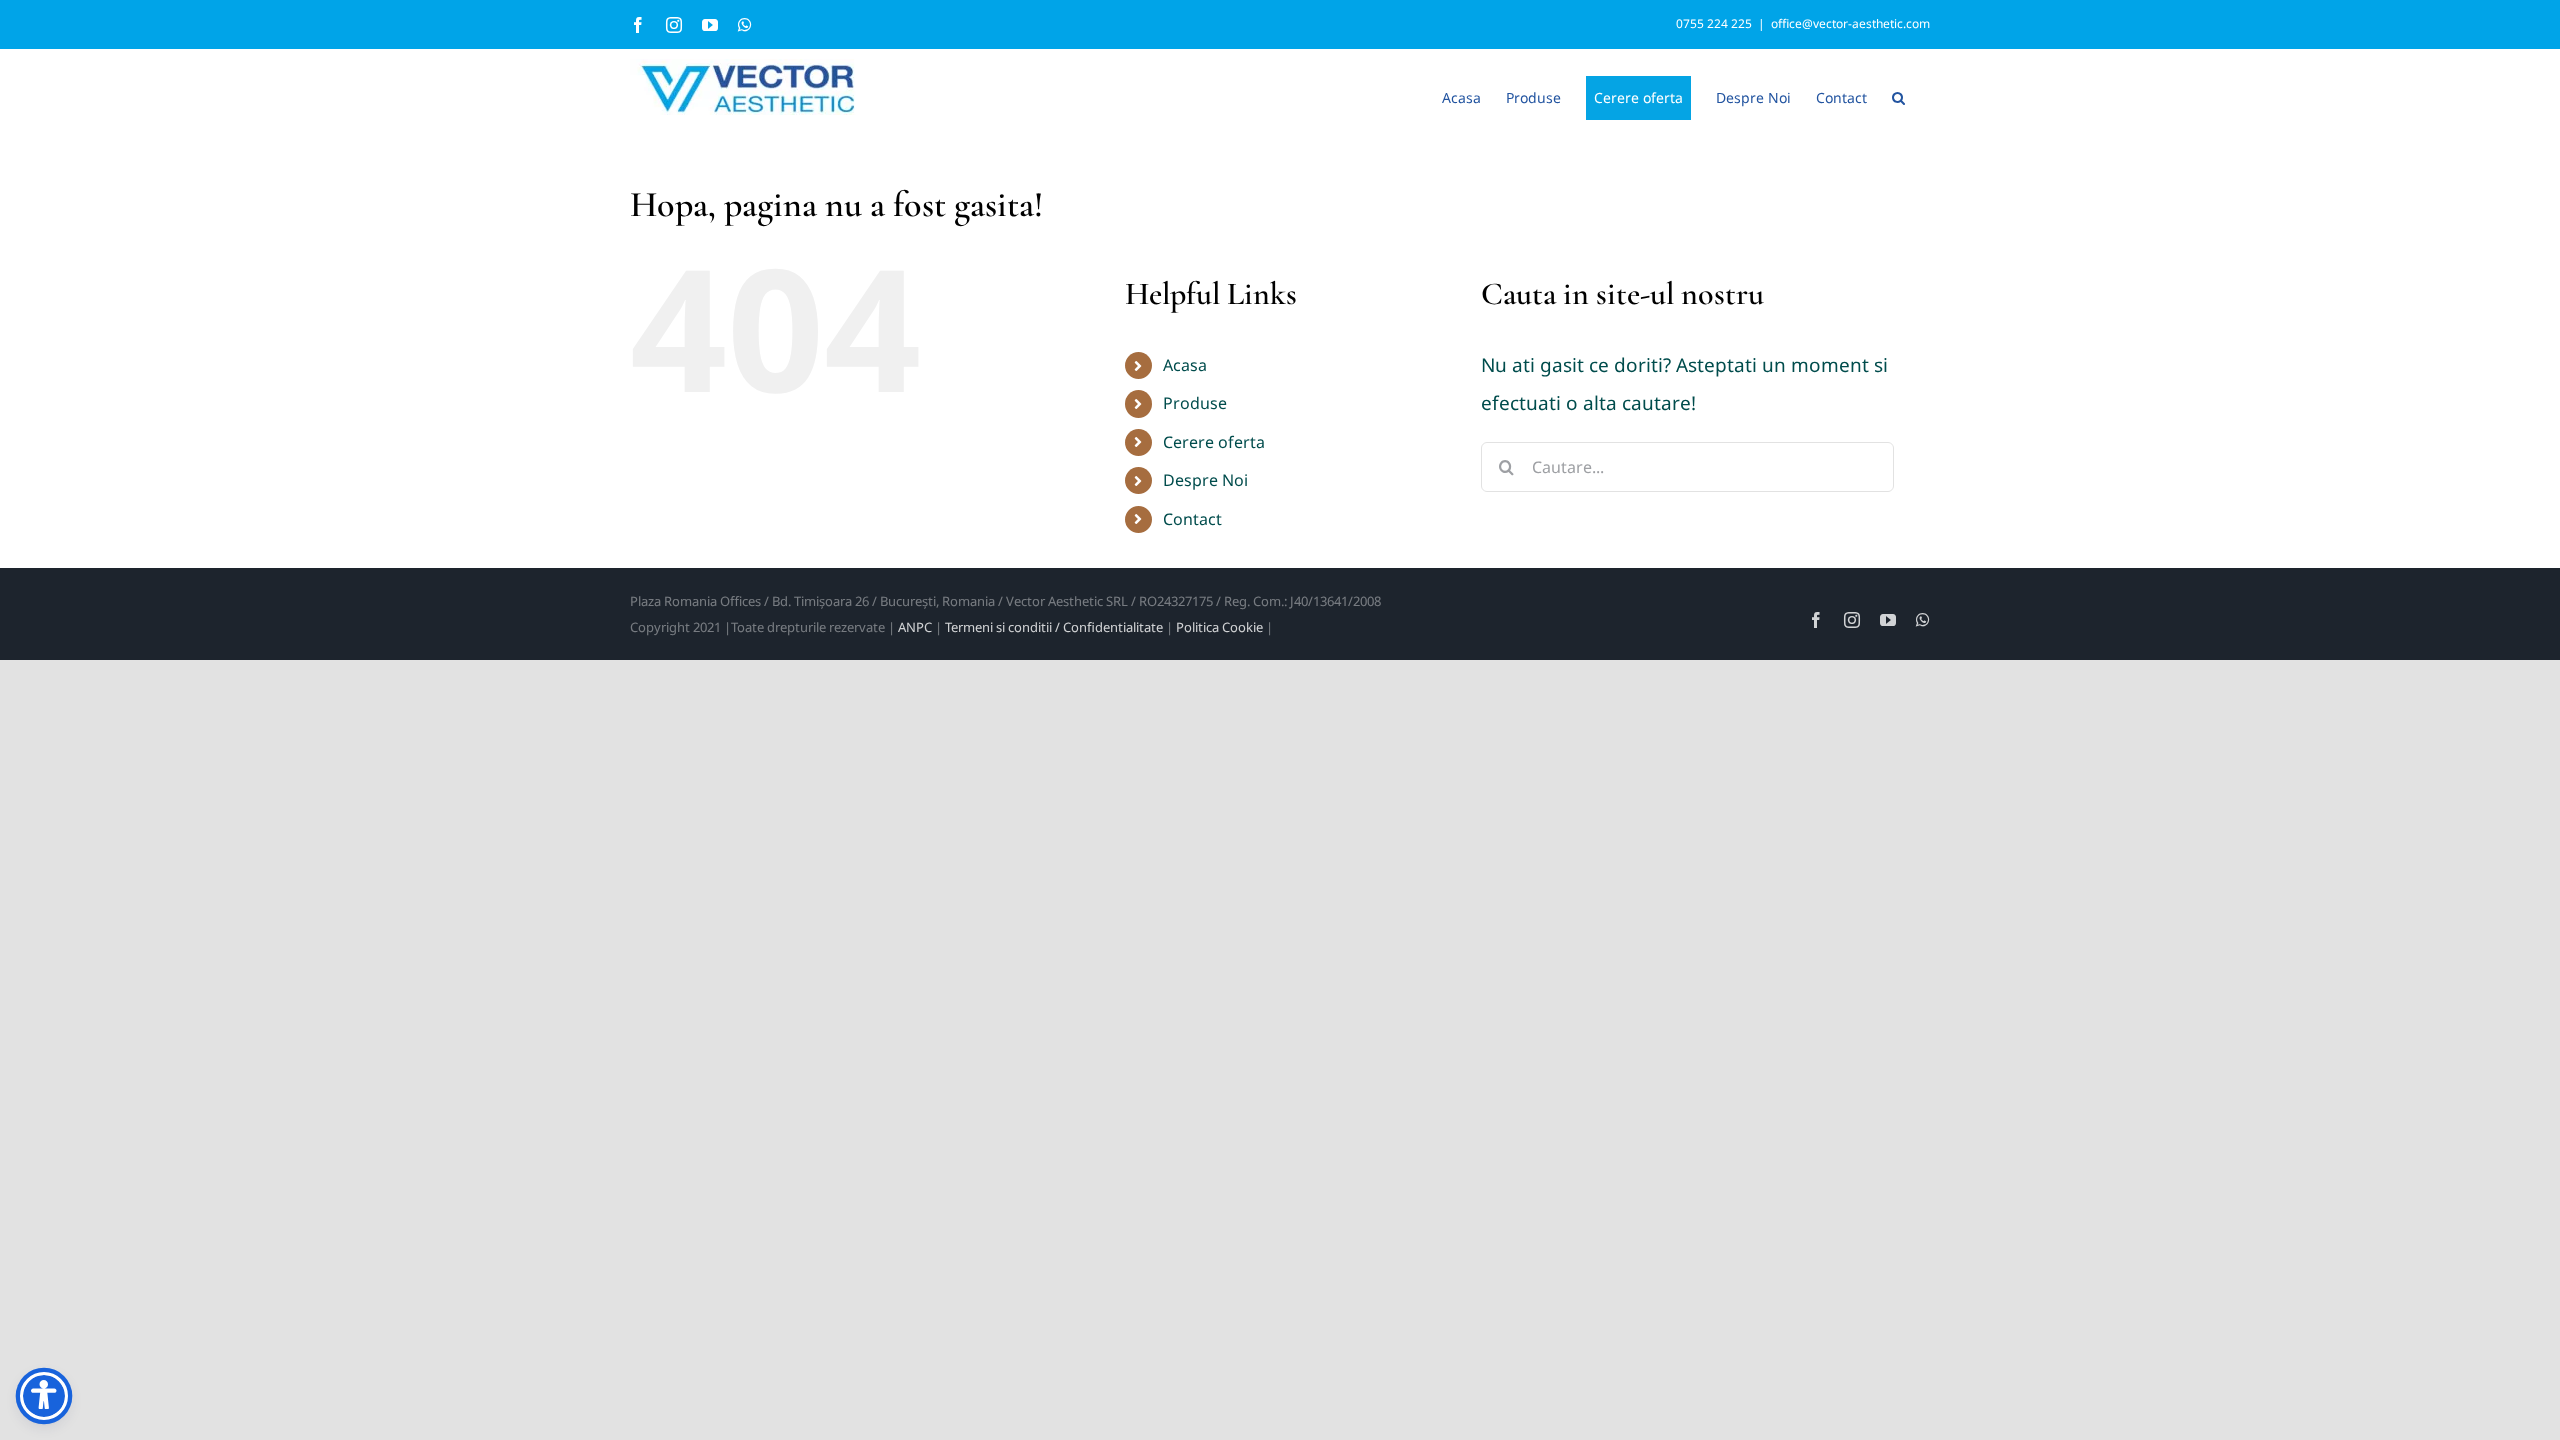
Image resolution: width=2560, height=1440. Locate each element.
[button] (1898, 96)
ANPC (915, 627)
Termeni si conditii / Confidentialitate (1054, 627)
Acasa (1185, 365)
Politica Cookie (1219, 627)
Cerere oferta (1214, 442)
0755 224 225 (1714, 23)
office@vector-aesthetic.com (1850, 23)
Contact (1192, 519)
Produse (1195, 403)
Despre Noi (1205, 480)
